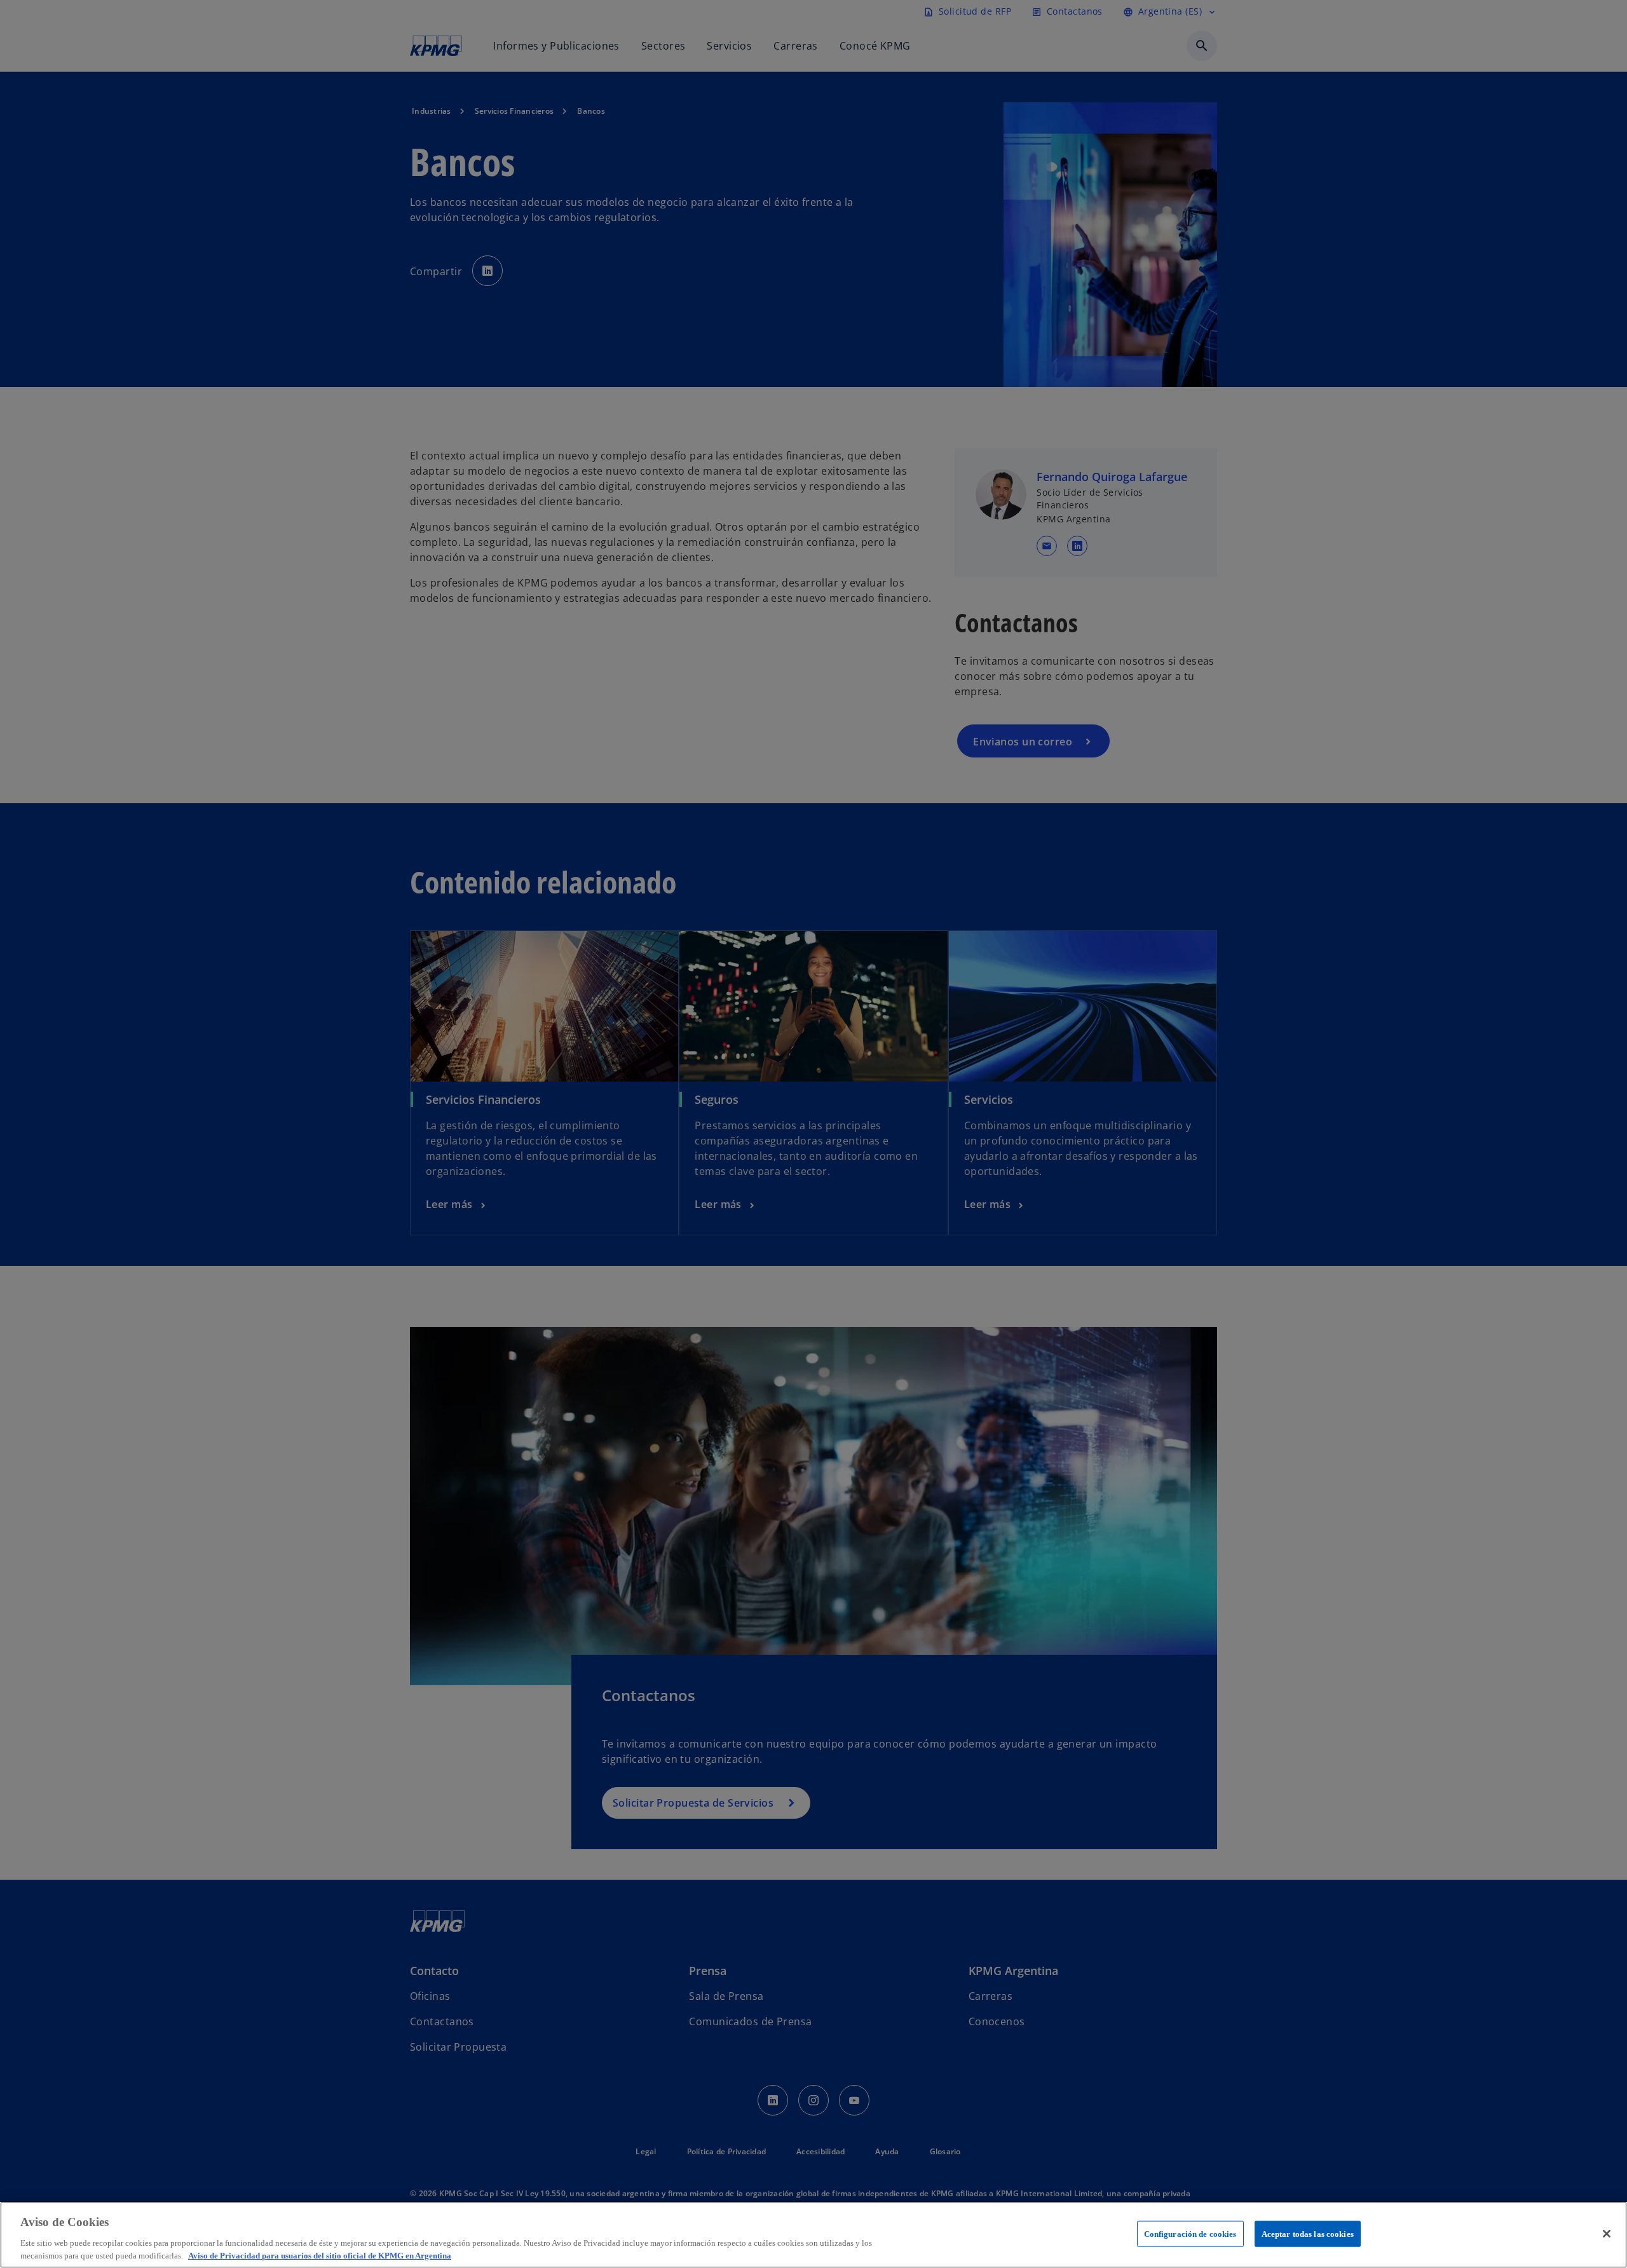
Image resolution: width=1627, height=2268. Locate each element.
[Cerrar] (1607, 2234)
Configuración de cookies (1190, 2234)
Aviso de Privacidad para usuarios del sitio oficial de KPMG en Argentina (320, 2255)
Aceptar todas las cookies (1308, 2234)
